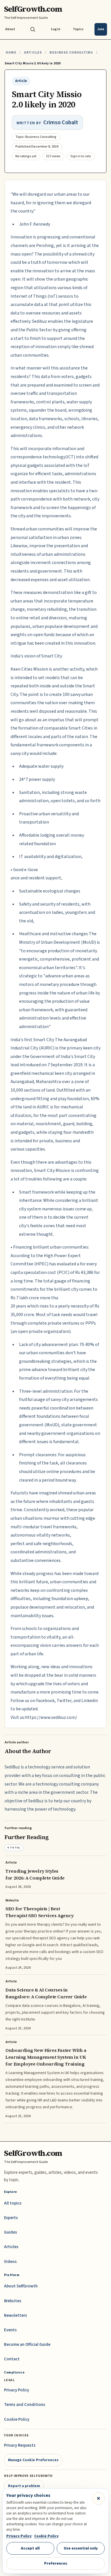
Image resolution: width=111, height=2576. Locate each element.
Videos (10, 2262)
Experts (11, 2218)
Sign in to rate (81, 156)
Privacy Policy (17, 2390)
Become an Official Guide (27, 2345)
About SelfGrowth (21, 2286)
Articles (33, 53)
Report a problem (24, 2486)
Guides (11, 2232)
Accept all (30, 2548)
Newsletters (16, 2315)
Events (10, 2330)
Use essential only (81, 2548)
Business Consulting (71, 53)
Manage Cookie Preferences (33, 2460)
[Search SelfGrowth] (33, 29)
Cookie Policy (17, 2419)
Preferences (56, 2563)
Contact (12, 2359)
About (10, 29)
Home (11, 53)
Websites (13, 2301)
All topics (13, 2203)
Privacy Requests (20, 2445)
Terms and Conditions (25, 2405)
